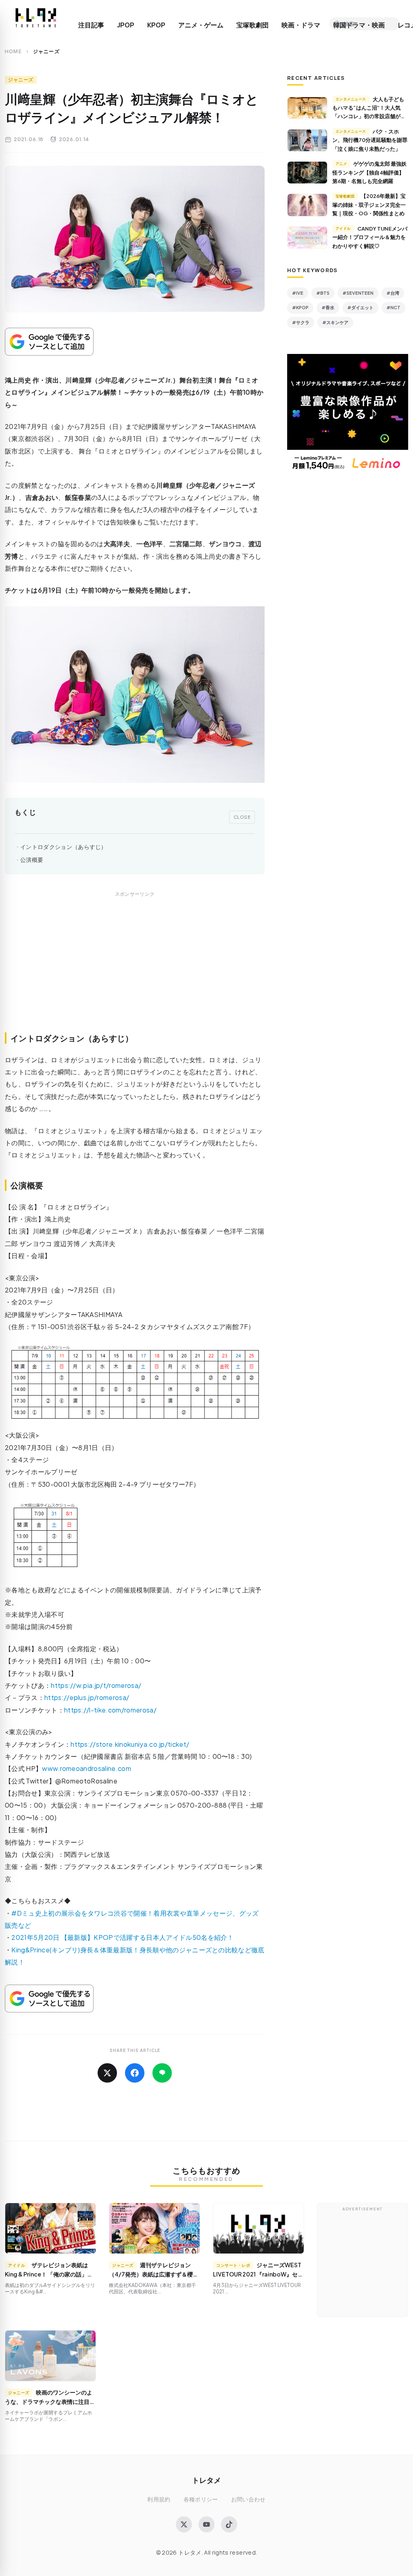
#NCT (393, 307)
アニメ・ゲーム (201, 25)
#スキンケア (335, 322)
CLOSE (242, 817)
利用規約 (159, 2499)
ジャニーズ (21, 80)
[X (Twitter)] (184, 2524)
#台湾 (393, 293)
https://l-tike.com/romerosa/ (110, 1710)
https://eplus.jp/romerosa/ (87, 1697)
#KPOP (300, 307)
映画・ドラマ (301, 25)
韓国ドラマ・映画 (359, 25)
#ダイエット (360, 307)
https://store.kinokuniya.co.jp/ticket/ (130, 1744)
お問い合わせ (248, 2499)
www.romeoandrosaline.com (87, 1768)
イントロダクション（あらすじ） (64, 847)
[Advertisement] (135, 971)
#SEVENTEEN (358, 293)
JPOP (126, 25)
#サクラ (301, 322)
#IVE (298, 293)
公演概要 (32, 860)
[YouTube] (206, 2524)
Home (13, 51)
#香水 (328, 307)
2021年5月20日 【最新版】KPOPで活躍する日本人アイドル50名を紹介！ (122, 1937)
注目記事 (91, 25)
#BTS (323, 293)
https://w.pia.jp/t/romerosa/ (96, 1685)
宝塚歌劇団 (252, 25)
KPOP (156, 25)
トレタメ (206, 2480)
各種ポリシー (201, 2499)
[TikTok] (229, 2524)
